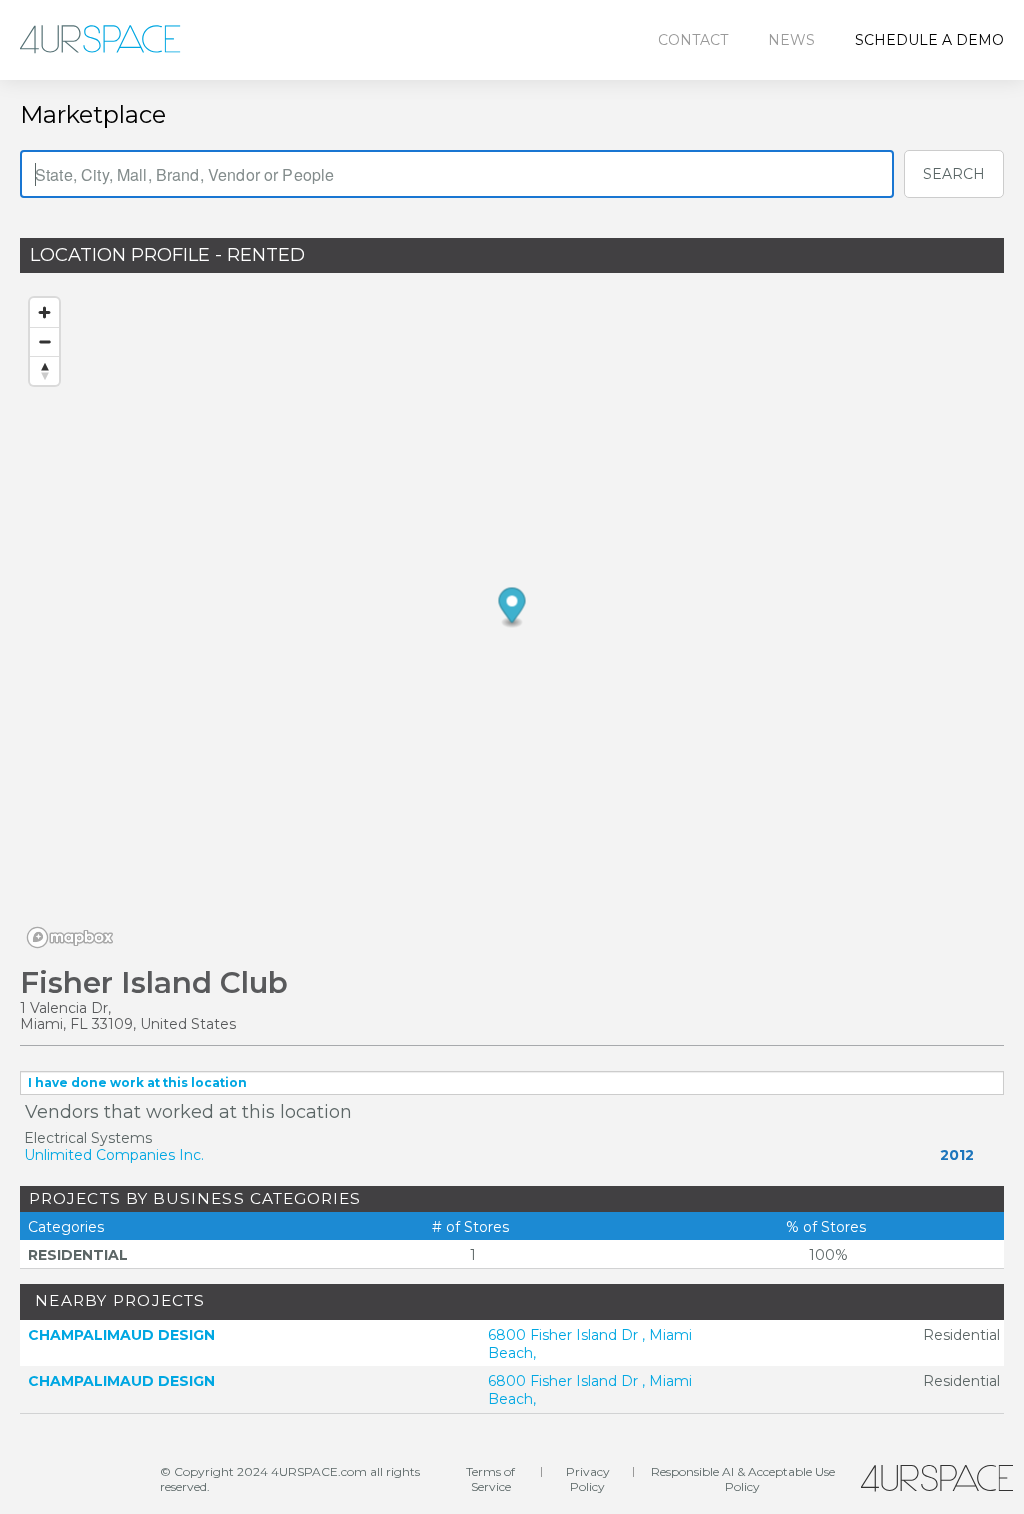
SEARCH (954, 174)
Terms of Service (490, 1479)
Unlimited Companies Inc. (114, 1155)
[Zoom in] (44, 312)
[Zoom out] (44, 341)
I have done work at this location (137, 1082)
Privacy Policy (588, 1479)
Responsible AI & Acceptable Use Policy (743, 1479)
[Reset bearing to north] (44, 370)
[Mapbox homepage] (70, 937)
